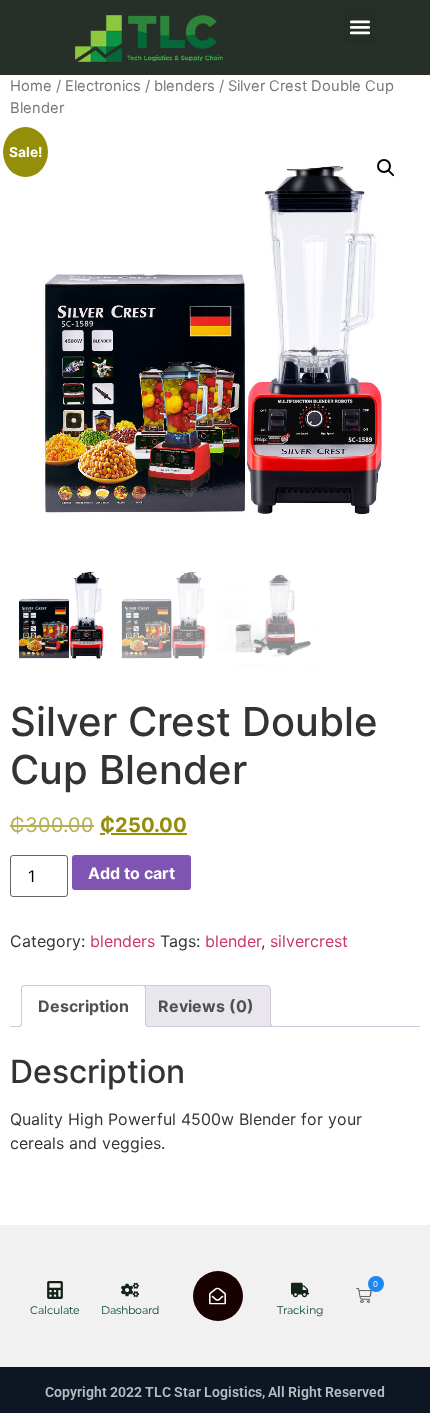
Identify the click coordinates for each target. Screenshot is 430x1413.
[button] (360, 26)
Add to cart (131, 873)
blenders (184, 86)
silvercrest (309, 941)
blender (233, 941)
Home (31, 86)
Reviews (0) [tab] (206, 1006)
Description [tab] (83, 1006)
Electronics (103, 86)
